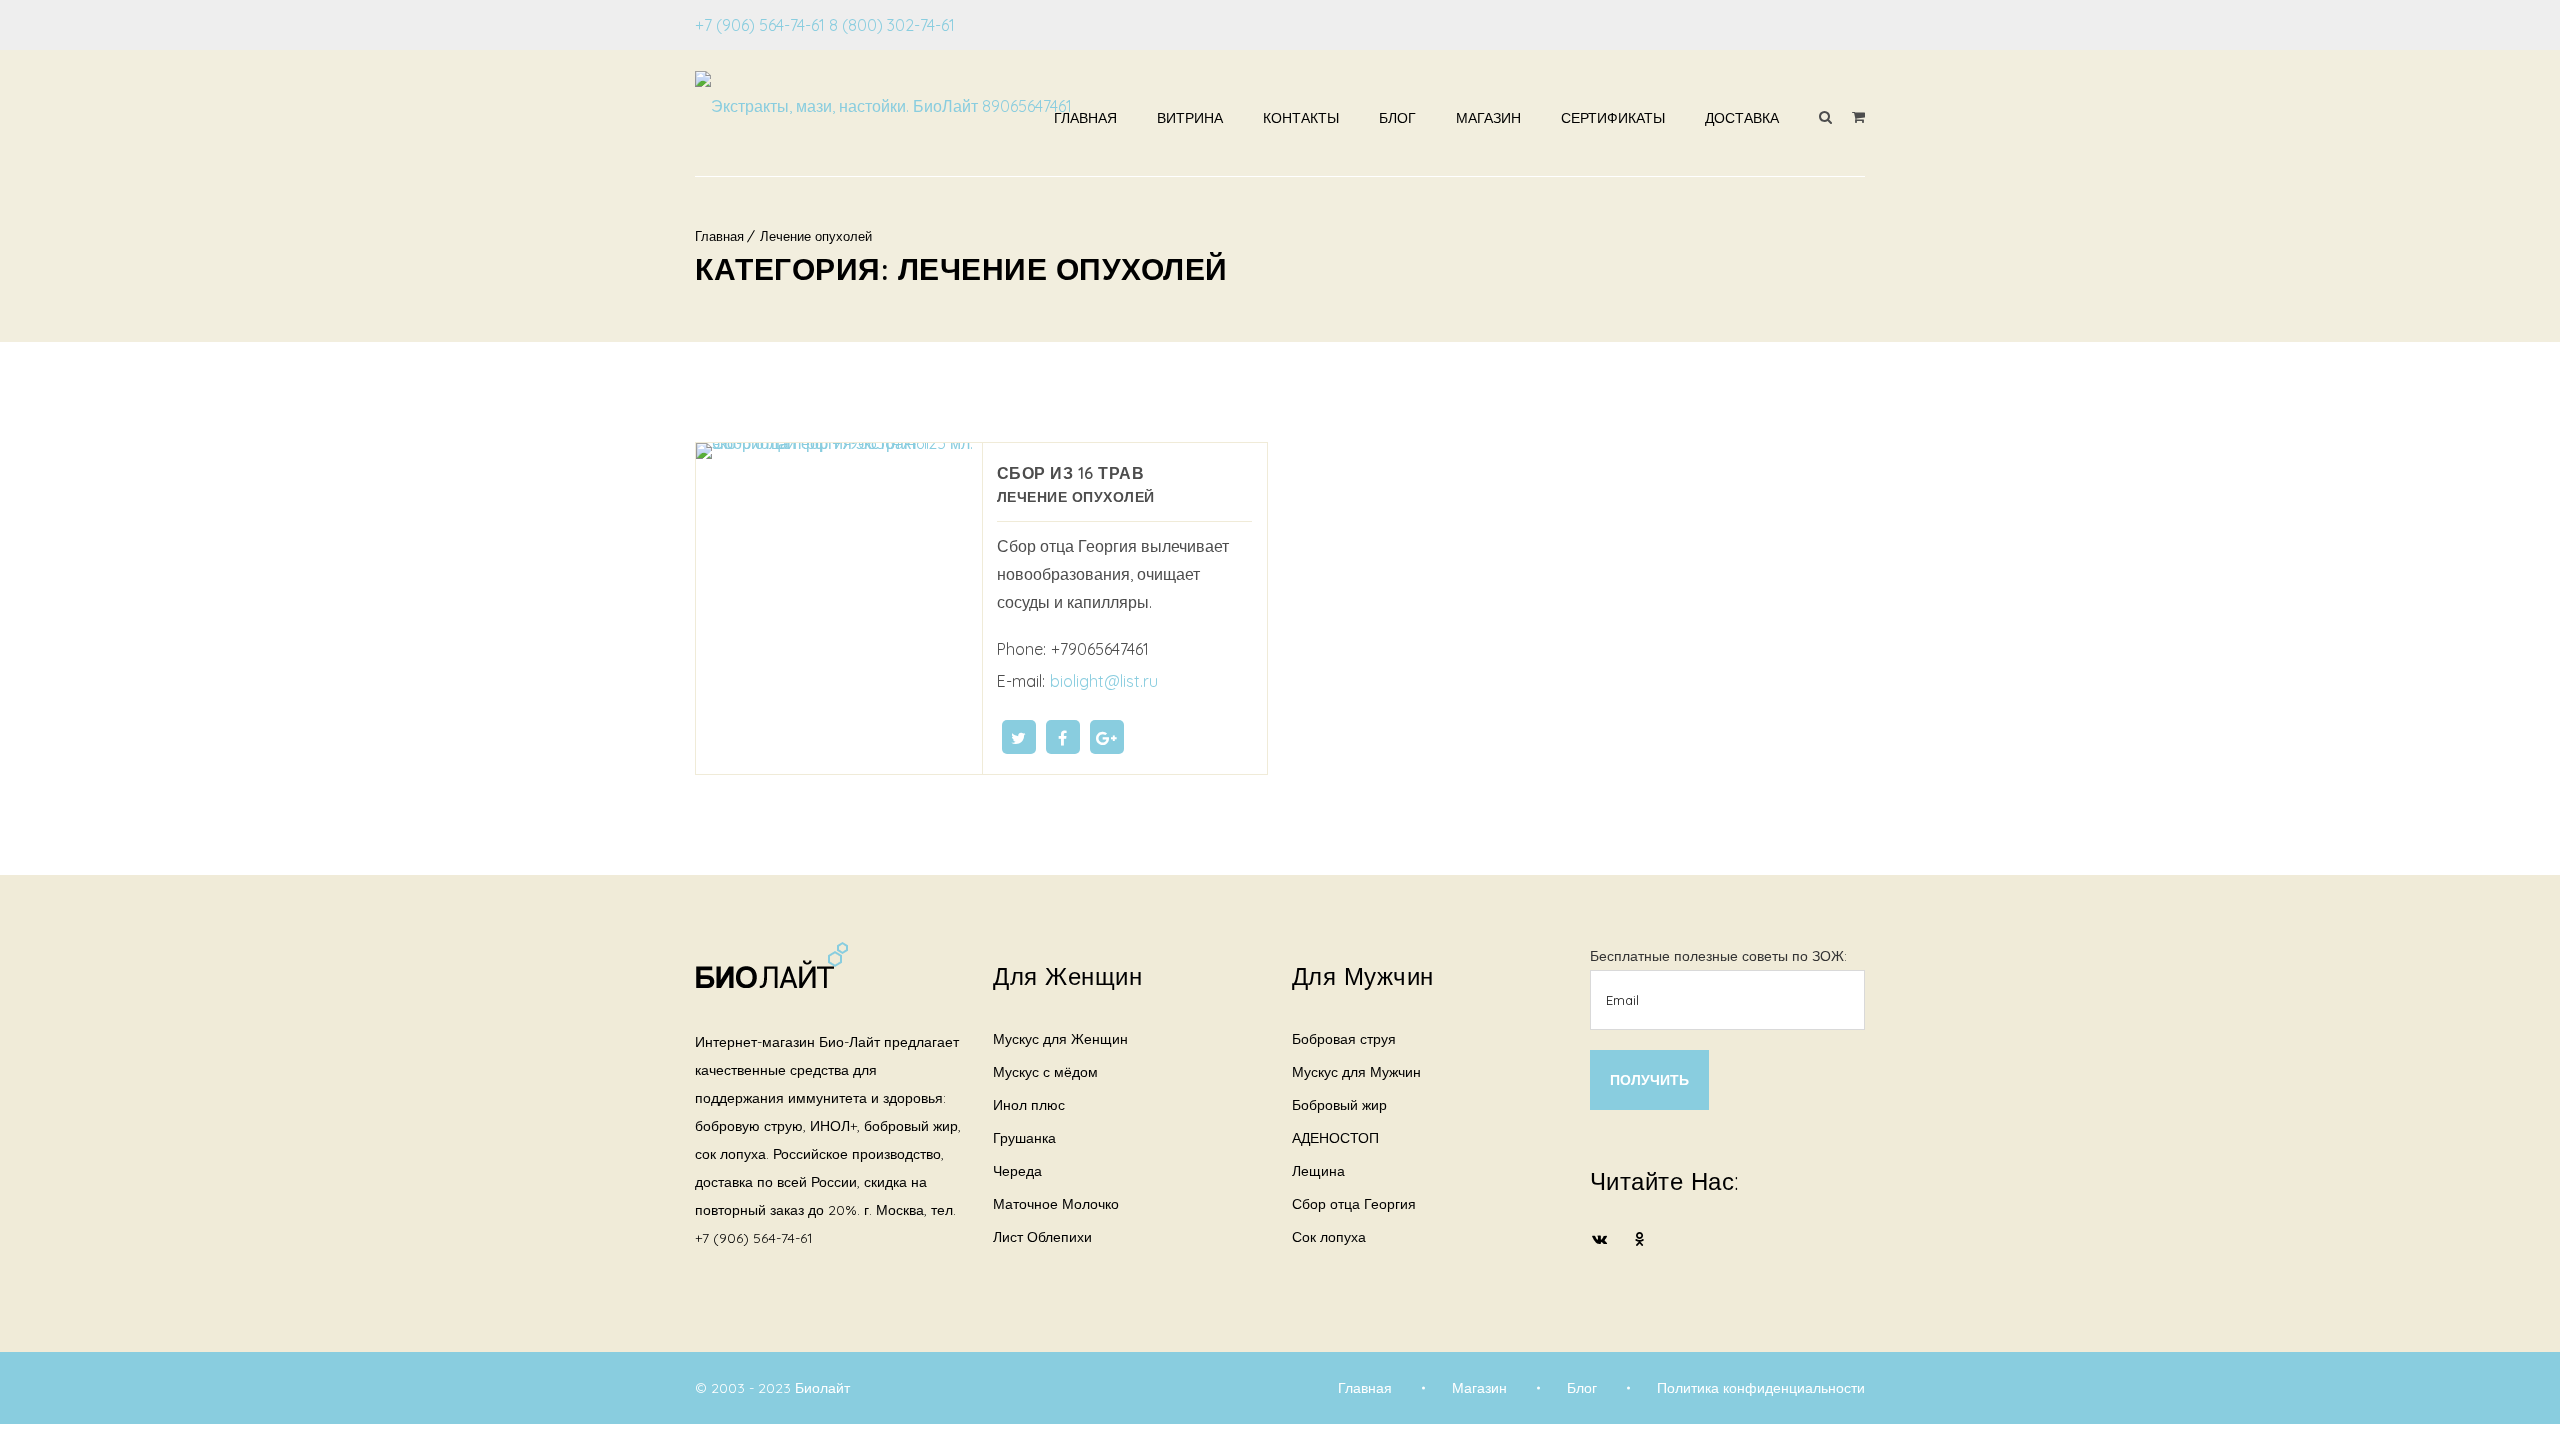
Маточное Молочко (1056, 1204)
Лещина (1318, 1171)
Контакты (1301, 118)
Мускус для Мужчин (1356, 1072)
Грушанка (1024, 1138)
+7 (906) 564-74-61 (760, 25)
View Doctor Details (839, 601)
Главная (1085, 118)
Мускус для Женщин (1060, 1039)
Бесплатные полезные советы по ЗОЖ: (1718, 956)
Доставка (1742, 118)
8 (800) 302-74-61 (892, 25)
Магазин (1488, 118)
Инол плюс (1029, 1105)
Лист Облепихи (1042, 1237)
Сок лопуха (1329, 1237)
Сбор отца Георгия (1354, 1204)
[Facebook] (1063, 737)
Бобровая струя (1344, 1039)
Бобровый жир (1339, 1105)
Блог (1397, 118)
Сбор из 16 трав (1071, 473)
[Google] (1107, 737)
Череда (1017, 1171)
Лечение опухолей (816, 236)
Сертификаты (1613, 118)
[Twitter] (1019, 737)
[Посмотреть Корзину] (1858, 117)
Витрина (1190, 118)
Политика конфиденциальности (1761, 1388)
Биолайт (822, 1388)
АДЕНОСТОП (1335, 1138)
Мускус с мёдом (1045, 1072)
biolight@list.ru (1104, 681)
